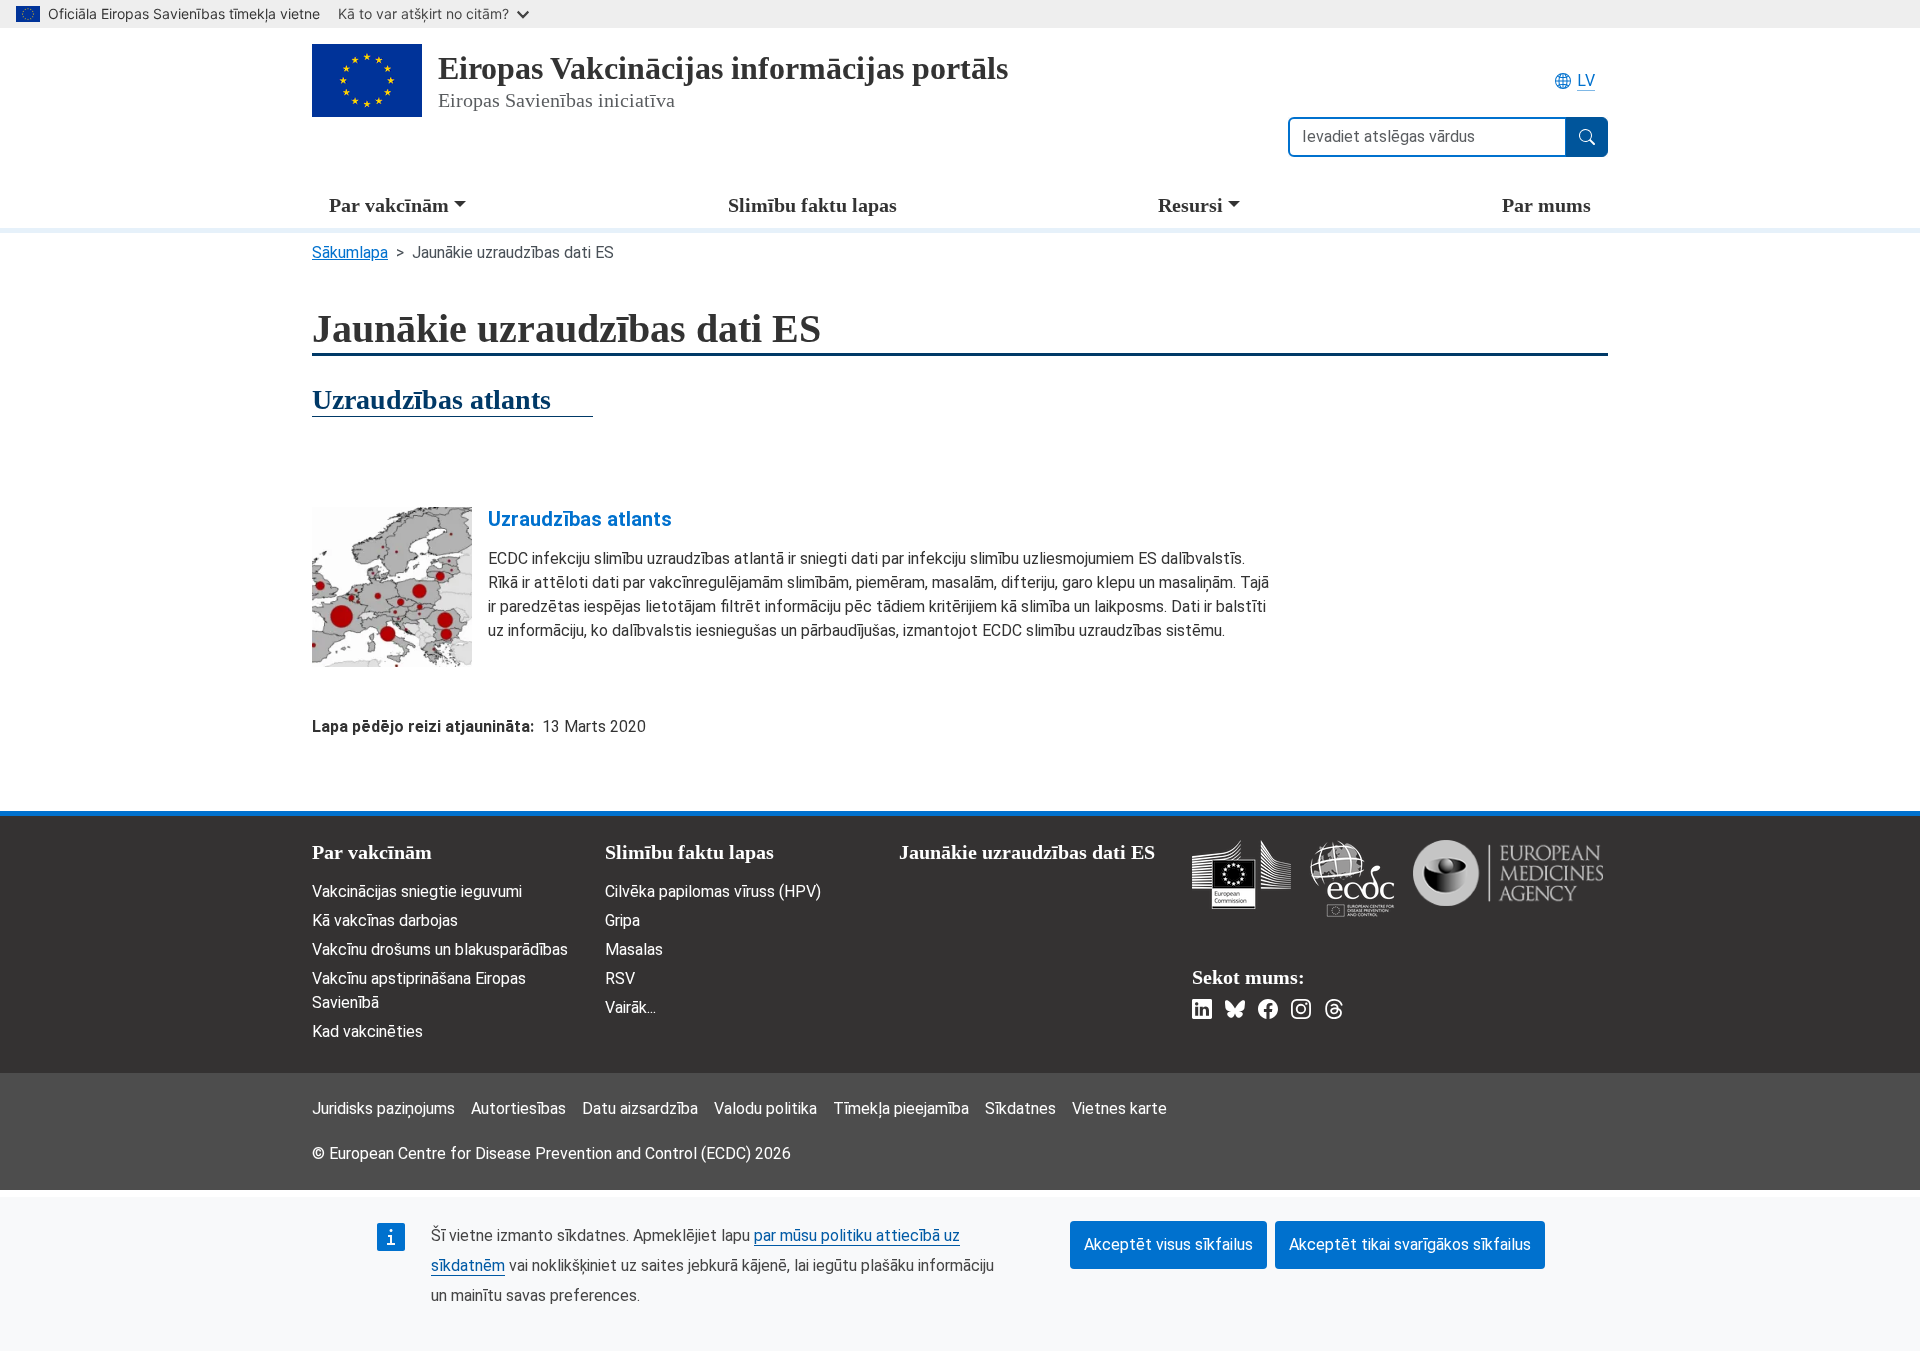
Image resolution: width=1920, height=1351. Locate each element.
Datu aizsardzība (640, 1108)
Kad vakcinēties (367, 1031)
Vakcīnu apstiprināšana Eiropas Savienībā (419, 990)
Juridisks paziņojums (383, 1108)
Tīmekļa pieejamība (901, 1108)
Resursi (1190, 205)
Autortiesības (518, 1108)
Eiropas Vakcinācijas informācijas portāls (723, 68)
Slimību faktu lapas (812, 205)
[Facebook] (1268, 1009)
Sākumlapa (350, 252)
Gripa (622, 920)
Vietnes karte (1119, 1108)
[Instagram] (1301, 1009)
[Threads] (1334, 1009)
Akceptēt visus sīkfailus (1168, 1244)
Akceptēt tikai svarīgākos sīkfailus (1410, 1244)
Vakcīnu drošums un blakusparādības (440, 949)
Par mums (1546, 205)
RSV (620, 978)
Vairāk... (630, 1007)
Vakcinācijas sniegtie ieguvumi (417, 891)
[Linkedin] (1202, 1009)
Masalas (634, 949)
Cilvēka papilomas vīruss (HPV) (713, 891)
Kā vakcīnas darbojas (385, 920)
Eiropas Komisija (1241, 874)
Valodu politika (765, 1108)
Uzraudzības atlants (580, 519)
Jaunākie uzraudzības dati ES (1027, 852)
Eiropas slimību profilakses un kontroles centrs (1352, 878)
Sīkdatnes (1020, 1108)
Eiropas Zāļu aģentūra (1508, 873)
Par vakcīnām (389, 205)
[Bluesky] (1235, 1009)
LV (1586, 80)
